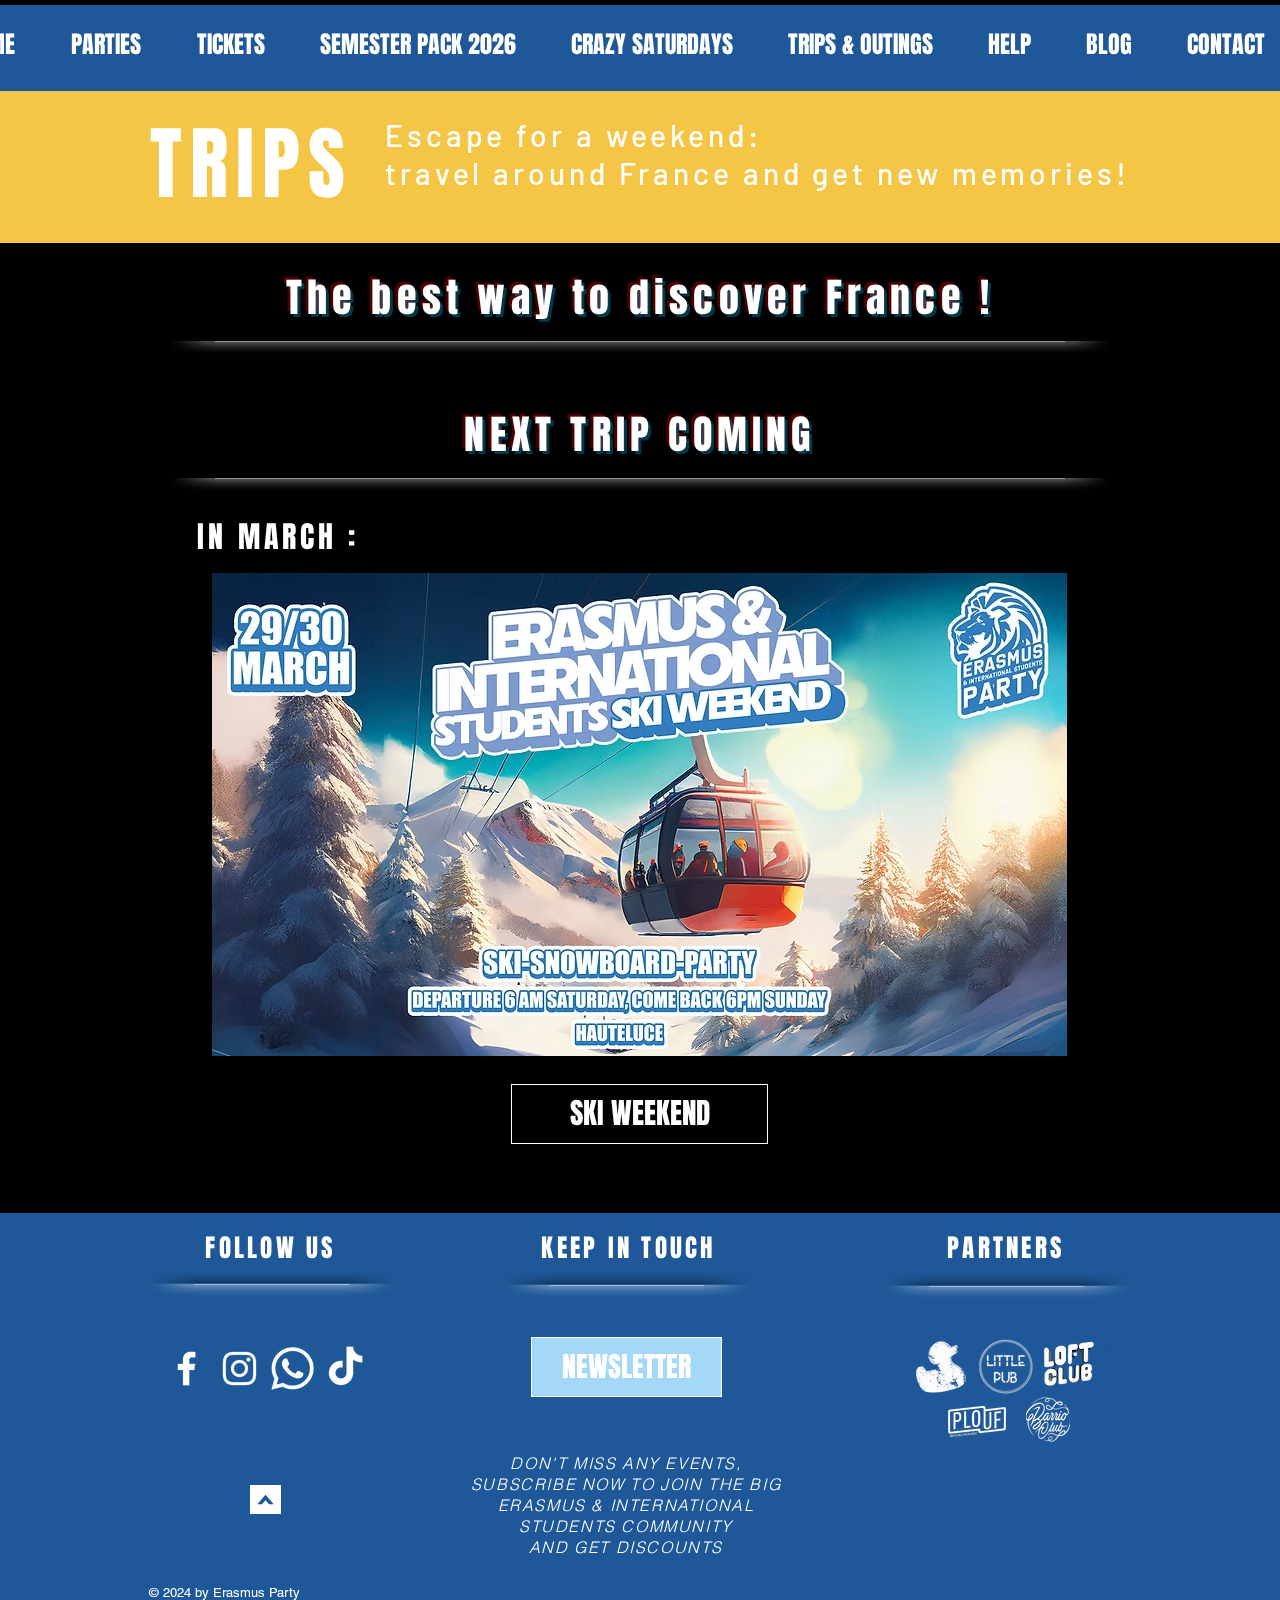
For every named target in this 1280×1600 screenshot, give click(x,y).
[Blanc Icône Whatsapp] (292, 1368)
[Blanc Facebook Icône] (186, 1368)
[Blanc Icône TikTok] (345, 1368)
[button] (626, 1367)
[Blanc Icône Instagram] (239, 1368)
